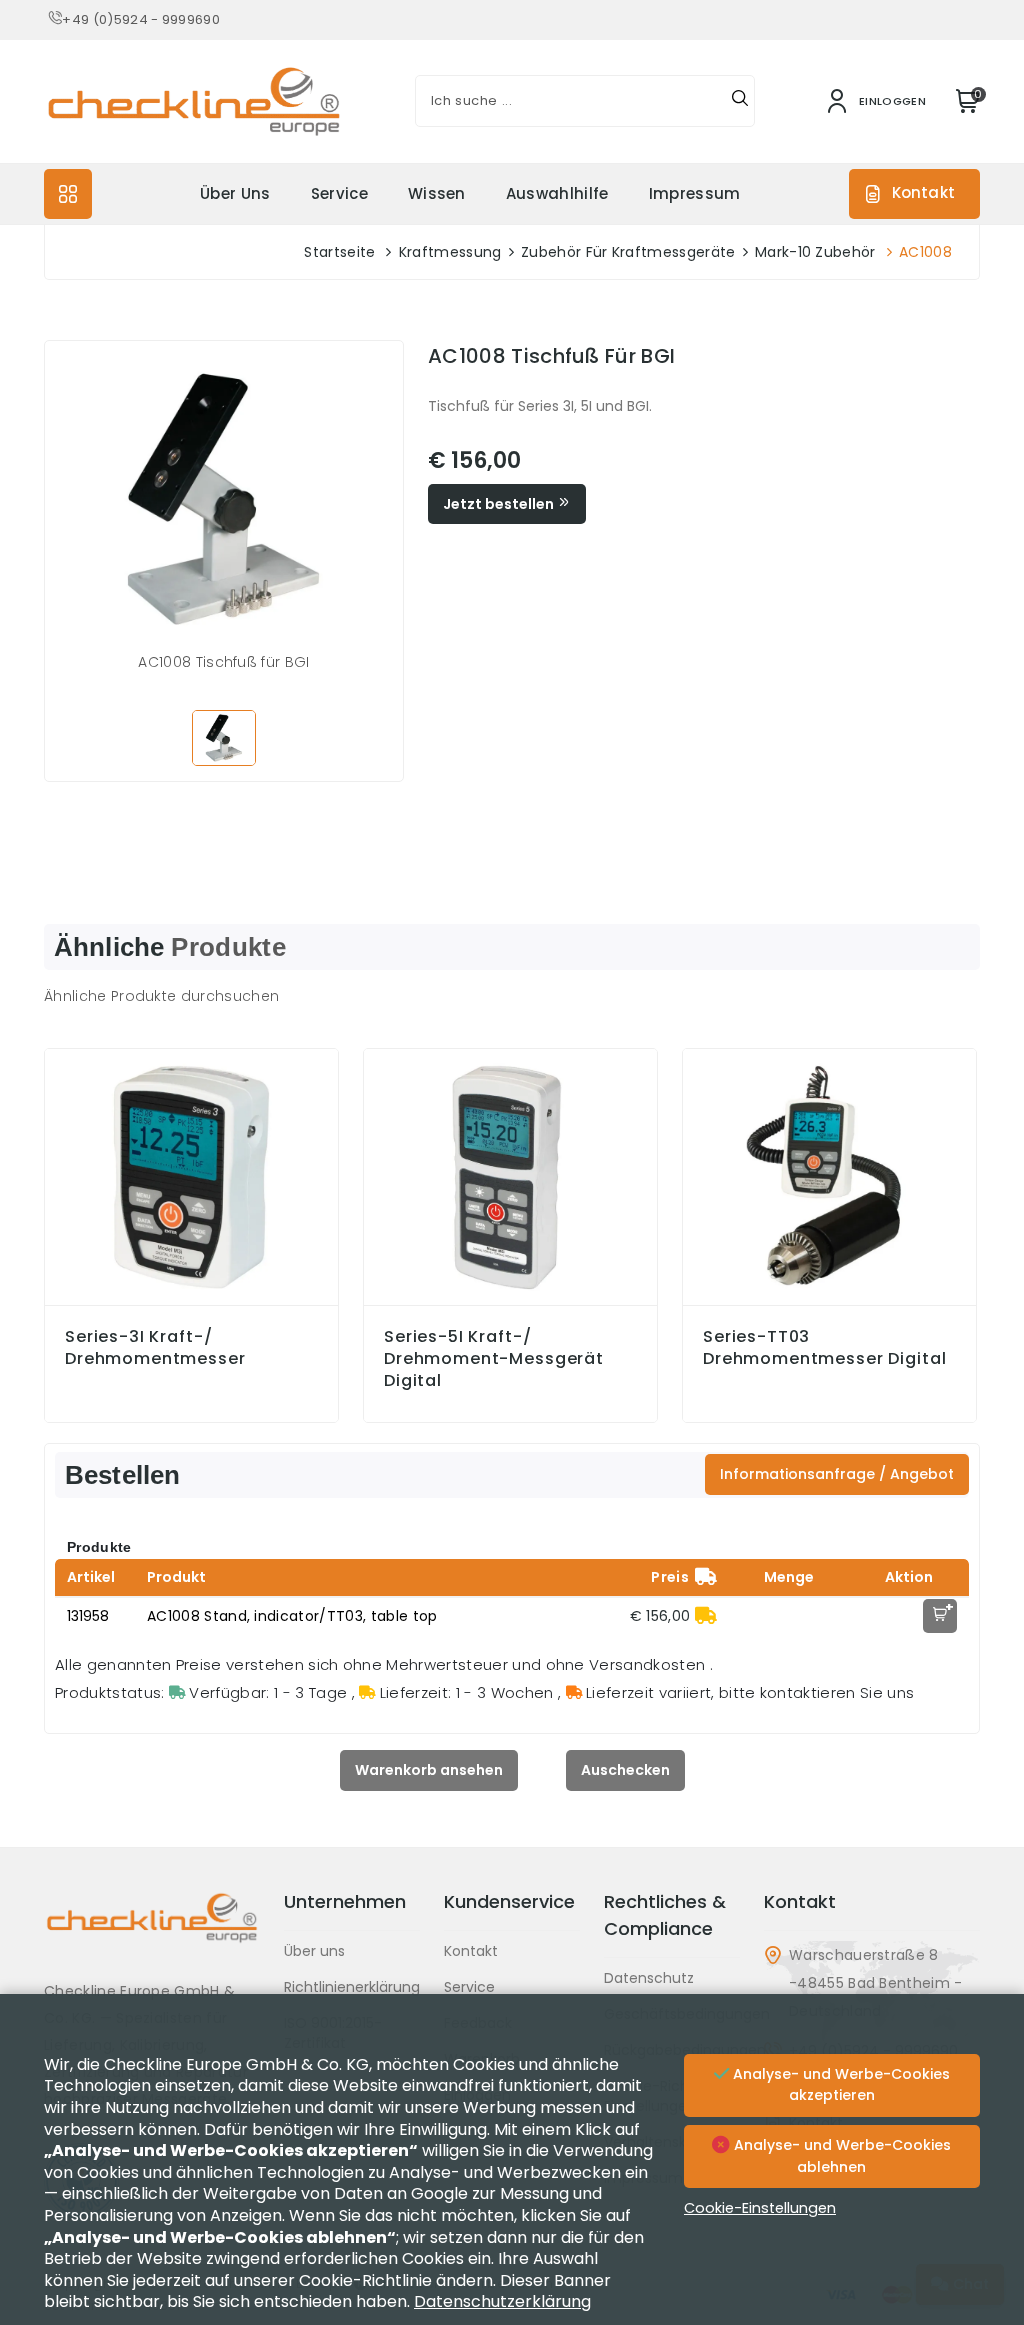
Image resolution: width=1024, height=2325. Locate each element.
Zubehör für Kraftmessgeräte (628, 252)
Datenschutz (649, 1978)
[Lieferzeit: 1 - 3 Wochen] (706, 1616)
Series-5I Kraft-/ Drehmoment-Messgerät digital (494, 1359)
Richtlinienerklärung (352, 1987)
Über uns (235, 193)
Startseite (339, 252)
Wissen (437, 193)
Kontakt (923, 192)
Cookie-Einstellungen (760, 2208)
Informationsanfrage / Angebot (837, 1474)
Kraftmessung (450, 252)
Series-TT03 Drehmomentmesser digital (824, 1348)
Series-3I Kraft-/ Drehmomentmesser (155, 1348)
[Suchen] (740, 101)
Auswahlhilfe (557, 193)
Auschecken (625, 1770)
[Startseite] (152, 1933)
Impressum (695, 193)
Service (339, 193)
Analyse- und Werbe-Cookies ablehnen (840, 2156)
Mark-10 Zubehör (815, 252)
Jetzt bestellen (500, 504)
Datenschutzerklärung (502, 2301)
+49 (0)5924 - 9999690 (141, 19)
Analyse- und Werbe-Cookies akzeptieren (839, 2085)
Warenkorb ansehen (429, 1770)
